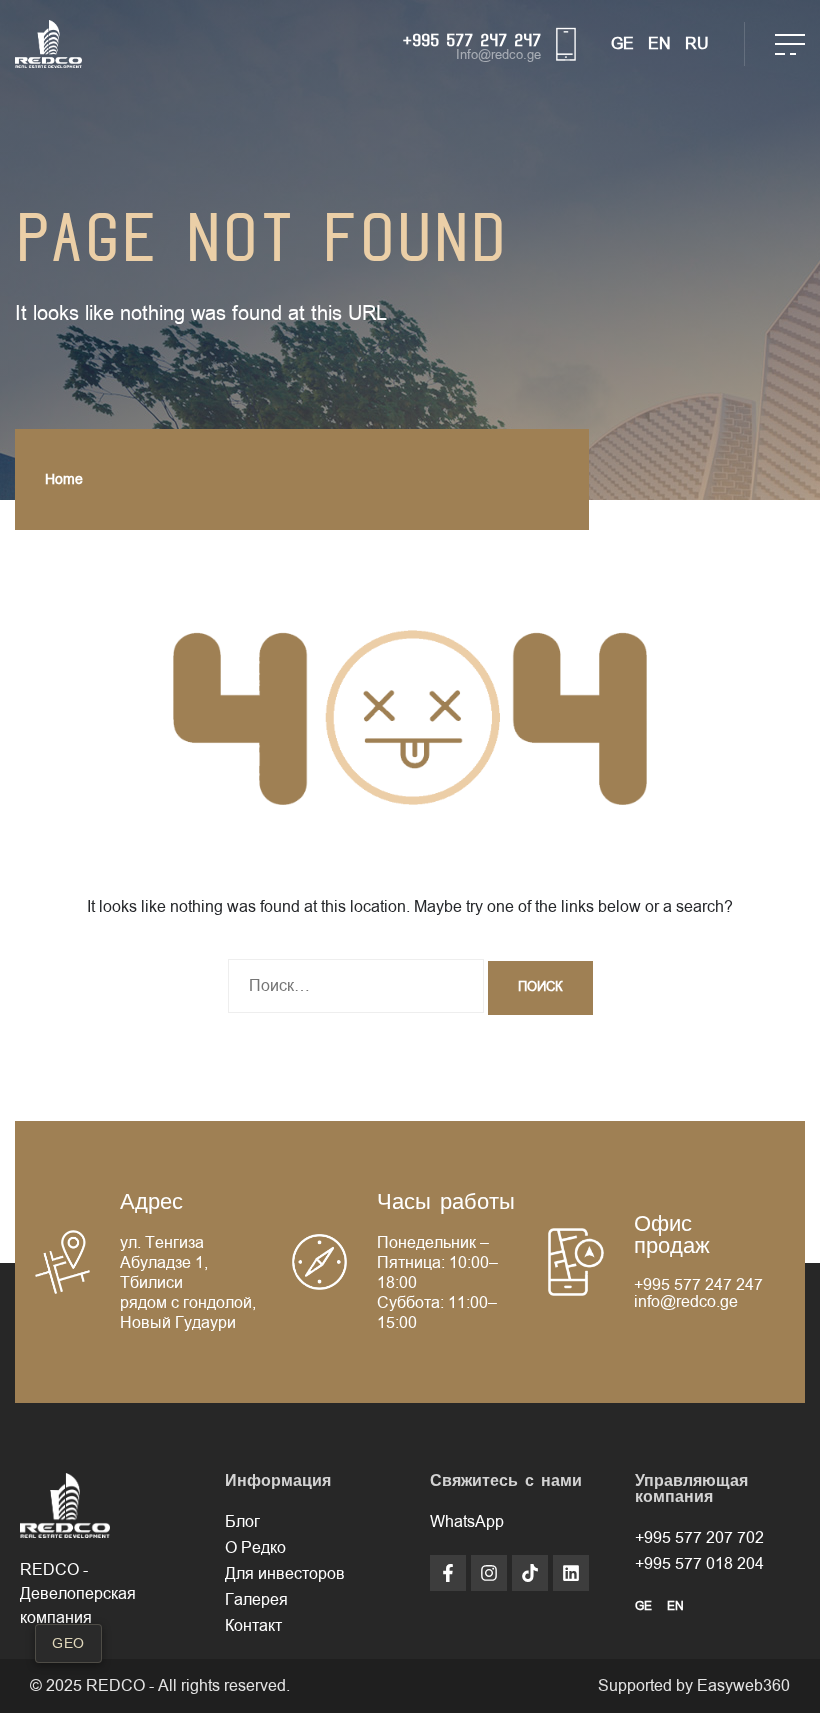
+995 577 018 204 (699, 1564)
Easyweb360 (743, 1686)
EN (659, 44)
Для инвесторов (285, 1574)
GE (622, 44)
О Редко (255, 1548)
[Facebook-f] (448, 1573)
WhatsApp (467, 1522)
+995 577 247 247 (472, 40)
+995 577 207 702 (699, 1538)
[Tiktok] (530, 1573)
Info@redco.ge (498, 55)
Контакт (253, 1626)
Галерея (256, 1600)
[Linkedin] (571, 1573)
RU (697, 44)
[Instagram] (489, 1573)
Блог (242, 1522)
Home (64, 479)
